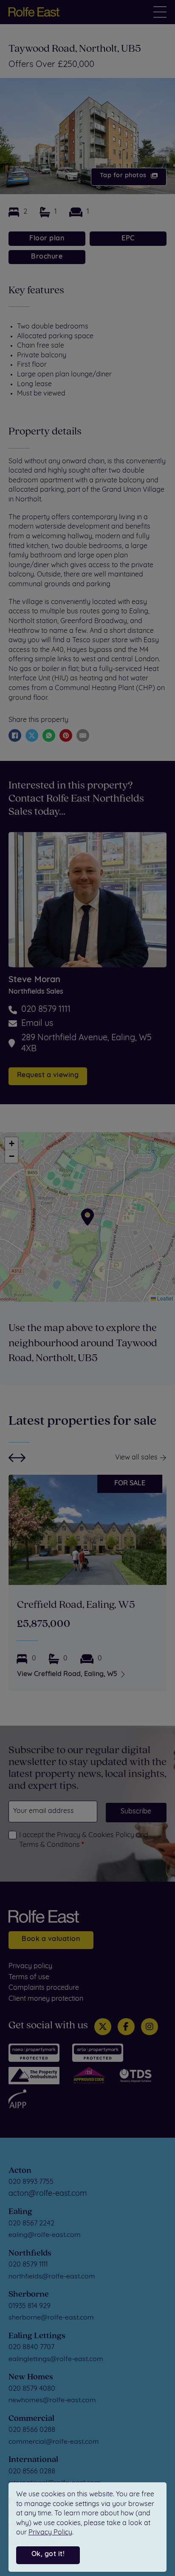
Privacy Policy (50, 2533)
